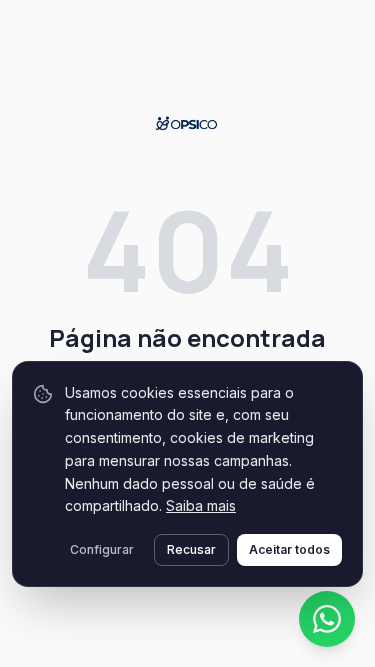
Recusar (191, 549)
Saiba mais (201, 505)
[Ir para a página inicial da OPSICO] (187, 124)
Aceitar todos (289, 549)
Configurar (102, 549)
